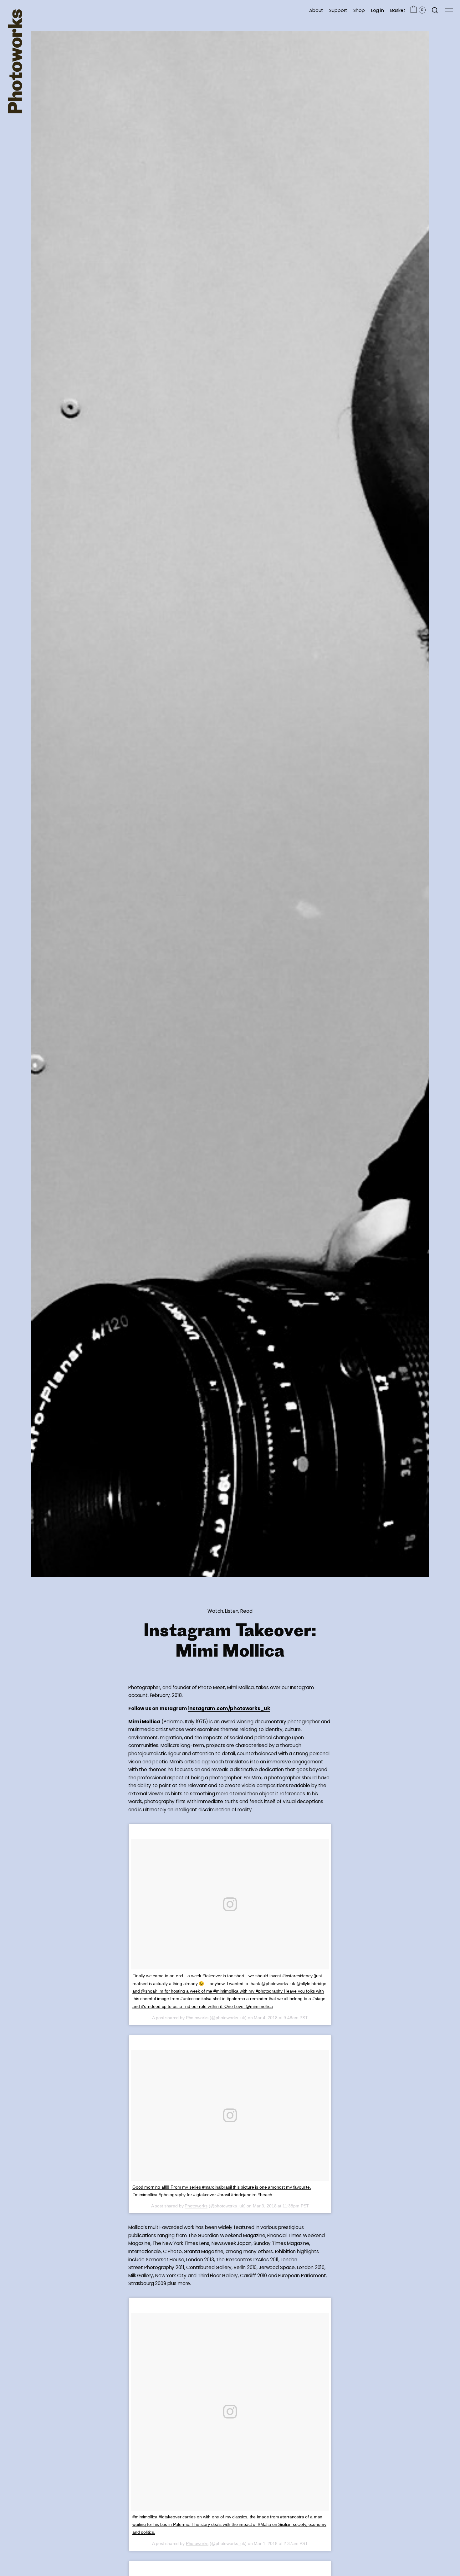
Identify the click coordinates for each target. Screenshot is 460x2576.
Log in (378, 10)
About (316, 10)
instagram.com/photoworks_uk (229, 1708)
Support (338, 10)
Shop (359, 10)
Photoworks (197, 2018)
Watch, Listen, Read (230, 1611)
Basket (398, 10)
